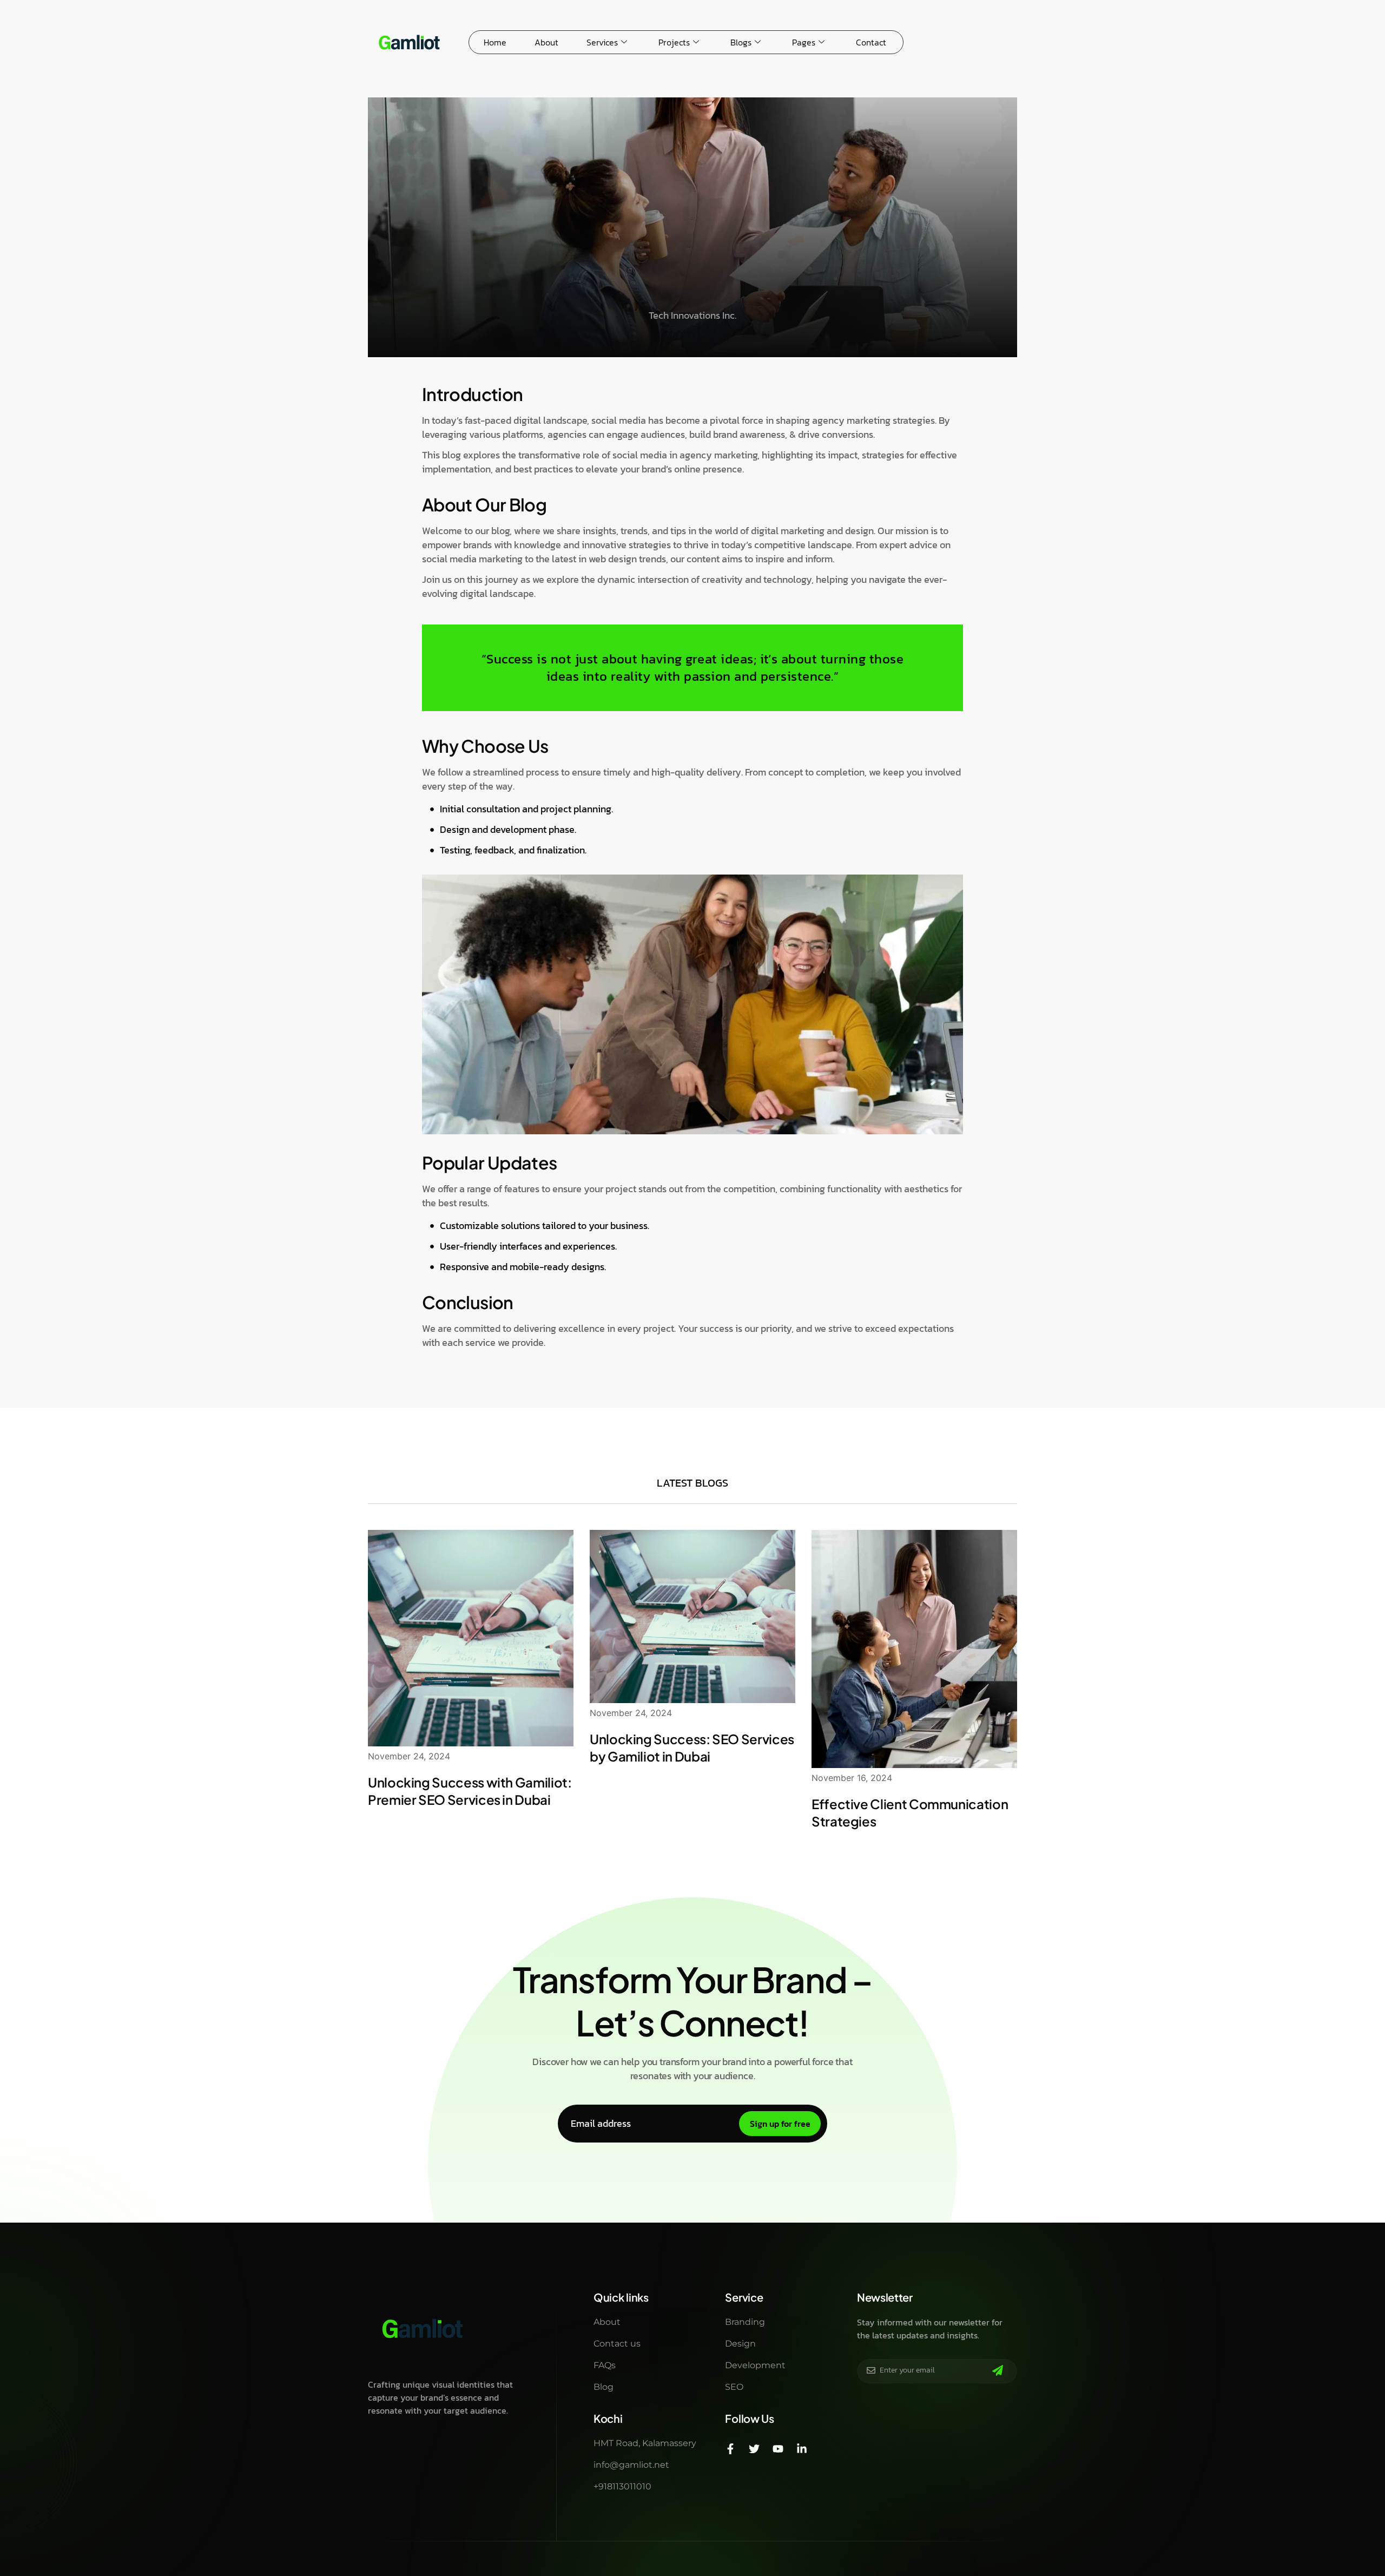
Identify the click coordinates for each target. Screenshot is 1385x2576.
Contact (871, 42)
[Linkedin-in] (802, 2449)
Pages (804, 42)
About (546, 42)
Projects (674, 42)
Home (495, 42)
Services (602, 42)
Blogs (741, 42)
